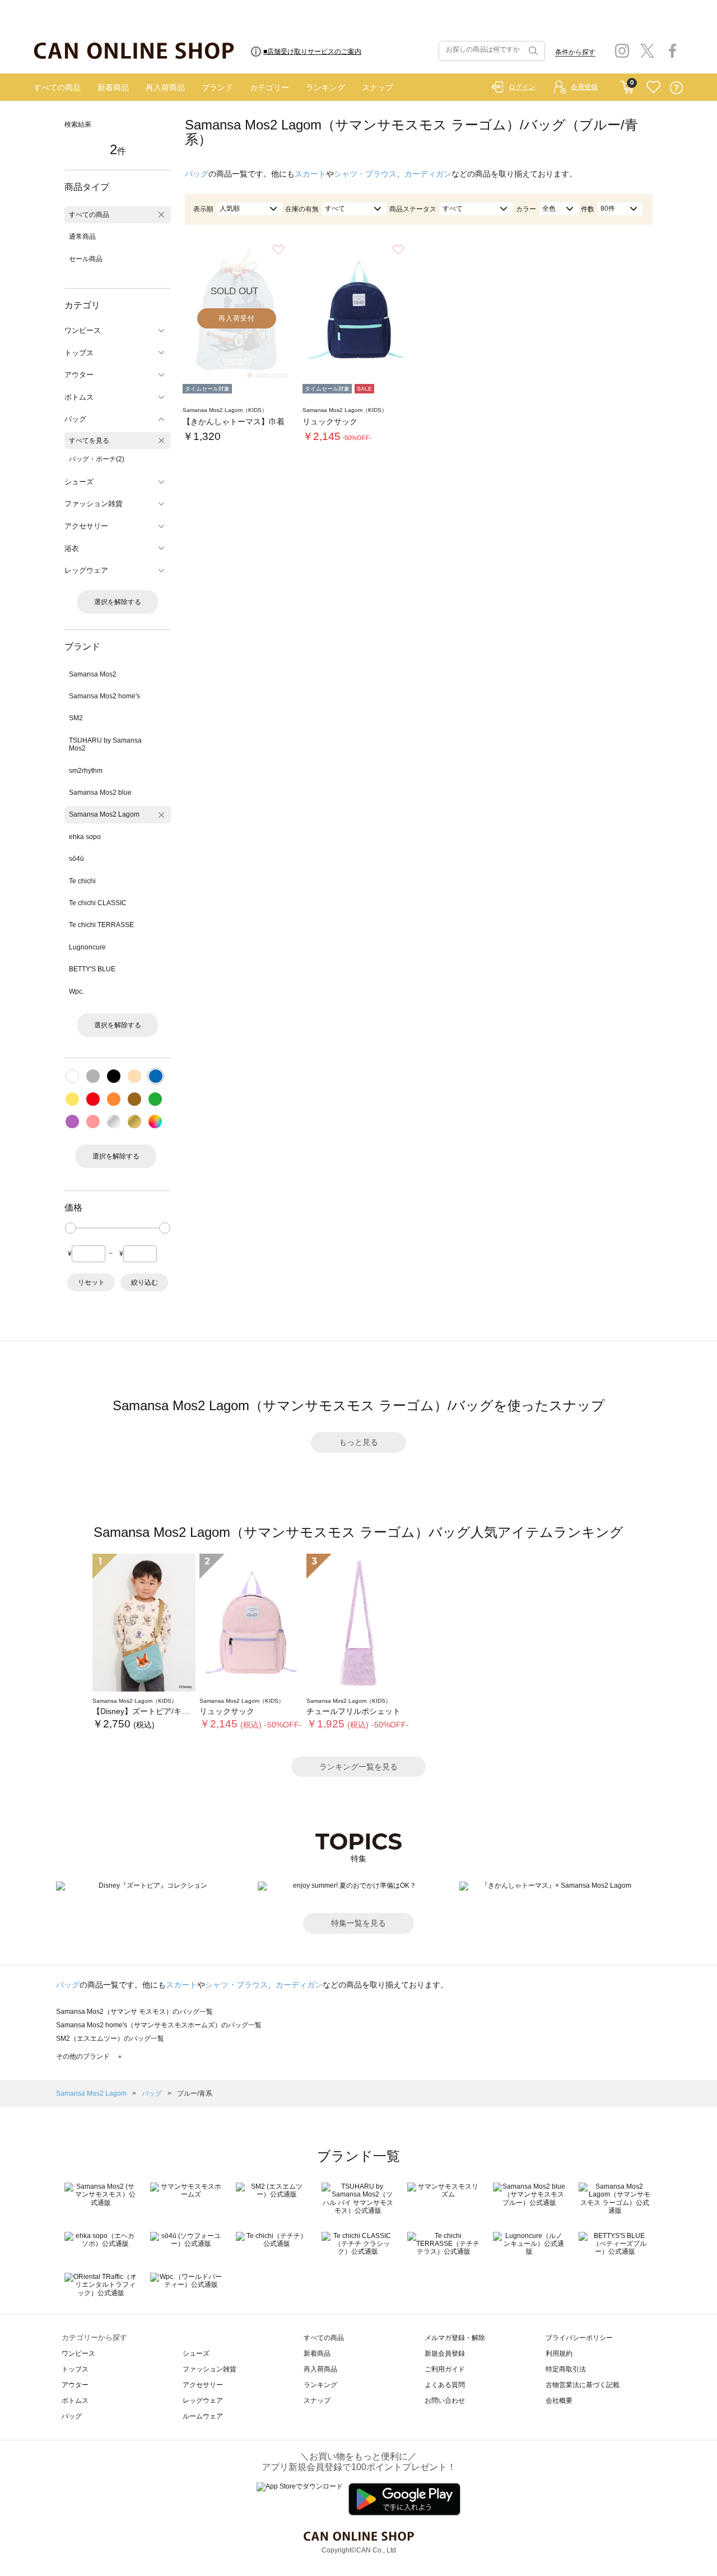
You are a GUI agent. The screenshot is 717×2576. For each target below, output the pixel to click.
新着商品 (113, 87)
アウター (75, 2385)
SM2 (76, 718)
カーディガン (428, 174)
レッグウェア (203, 2401)
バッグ (197, 174)
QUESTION (676, 88)
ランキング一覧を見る (358, 1767)
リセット (91, 1282)
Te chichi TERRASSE (101, 925)
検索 (532, 51)
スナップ (378, 87)
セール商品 (86, 259)
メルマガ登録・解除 (455, 2338)
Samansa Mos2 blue (100, 793)
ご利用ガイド (445, 2369)
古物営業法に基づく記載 (583, 2385)
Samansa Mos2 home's (104, 696)
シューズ (196, 2353)
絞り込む (145, 1282)
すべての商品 (57, 87)
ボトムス (75, 2401)
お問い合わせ (445, 2401)
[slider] (71, 1228)
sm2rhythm (86, 771)
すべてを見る (89, 441)
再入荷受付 (237, 318)
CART (627, 85)
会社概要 (559, 2401)
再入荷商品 (165, 87)
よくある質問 (445, 2385)
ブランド (217, 87)
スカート (310, 174)
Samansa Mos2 (93, 674)
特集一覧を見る (358, 1923)
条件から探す (575, 52)
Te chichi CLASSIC (98, 903)
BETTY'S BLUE (92, 969)
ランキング (325, 87)
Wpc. (76, 992)
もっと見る (358, 1442)
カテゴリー (269, 87)
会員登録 (584, 87)
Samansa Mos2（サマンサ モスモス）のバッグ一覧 (134, 2012)
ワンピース (78, 2353)
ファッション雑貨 (209, 2369)
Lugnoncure (87, 947)
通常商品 (82, 237)
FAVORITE (653, 88)
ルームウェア (203, 2416)
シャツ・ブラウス (365, 174)
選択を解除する (118, 602)
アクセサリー (203, 2385)
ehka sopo (85, 837)
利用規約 (559, 2353)
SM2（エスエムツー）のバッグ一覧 (110, 2038)
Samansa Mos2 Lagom (104, 814)
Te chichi (82, 881)
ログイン (522, 87)
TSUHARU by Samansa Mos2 (105, 744)
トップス (75, 2369)
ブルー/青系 (195, 2093)
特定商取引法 (566, 2369)
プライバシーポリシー (579, 2338)
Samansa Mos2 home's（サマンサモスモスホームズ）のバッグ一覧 (159, 2025)
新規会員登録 (445, 2353)
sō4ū (76, 859)
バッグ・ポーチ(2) (97, 459)
